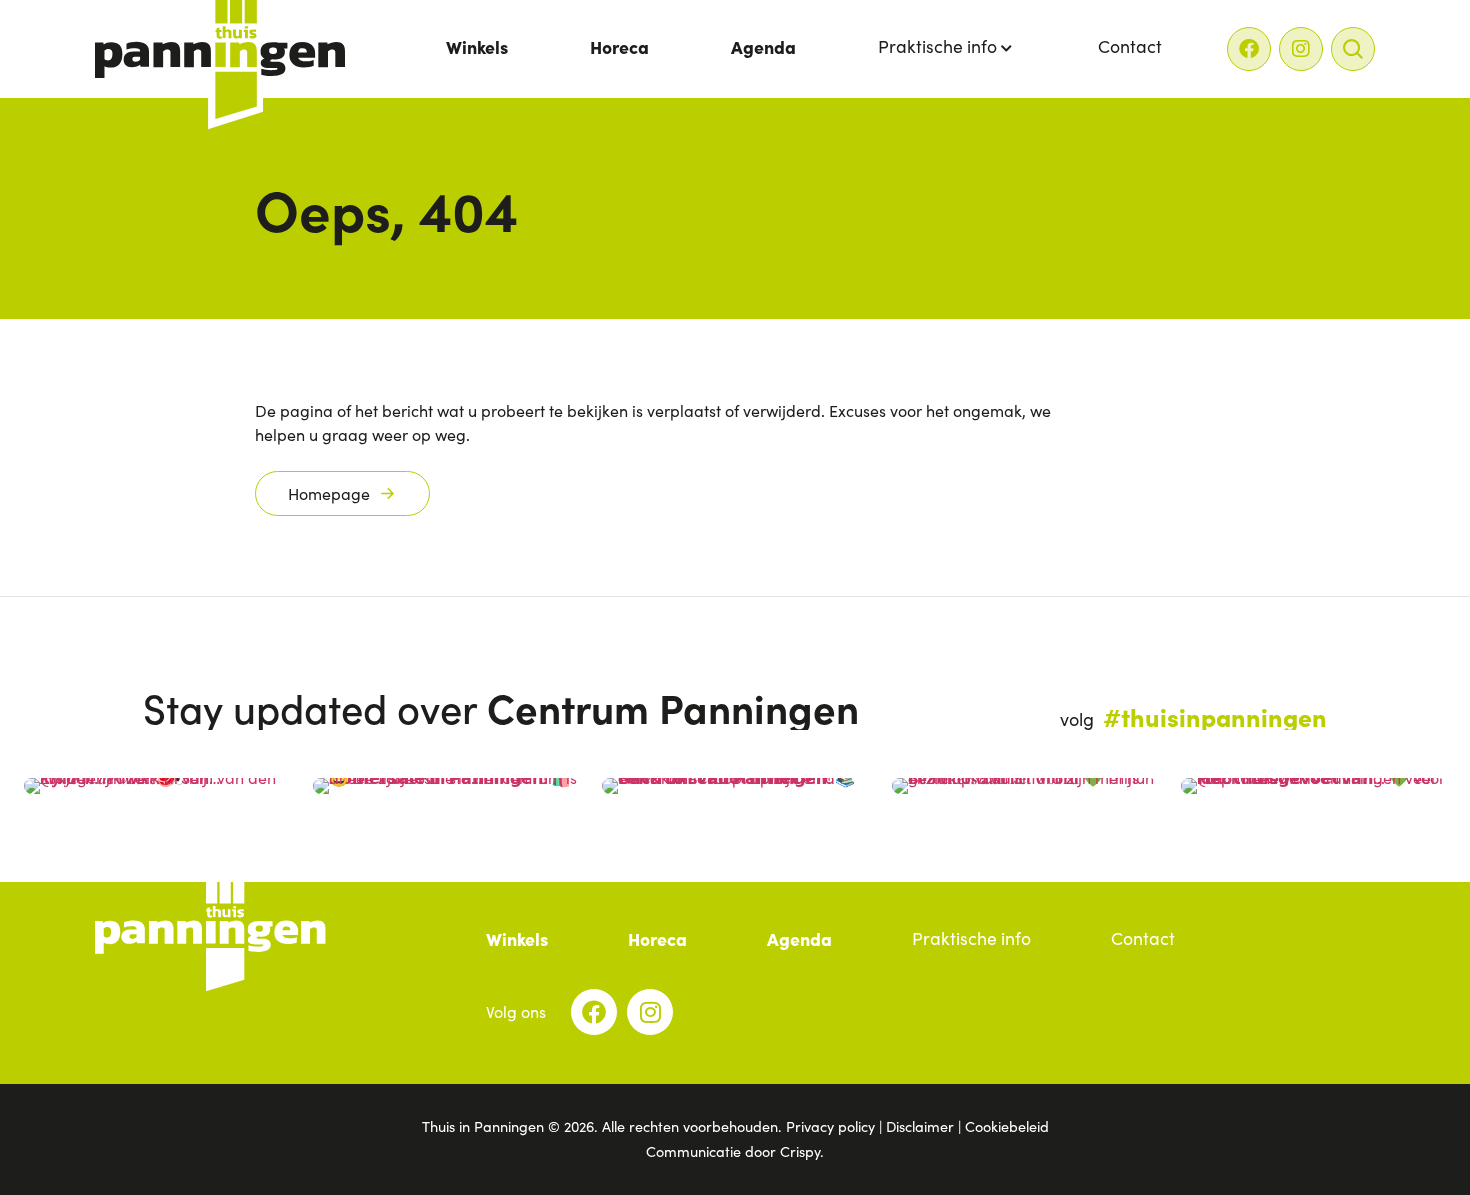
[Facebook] (1249, 49)
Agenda (763, 46)
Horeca (619, 46)
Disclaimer (920, 1126)
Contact (1130, 46)
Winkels (477, 46)
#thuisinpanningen (1215, 716)
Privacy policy (830, 1126)
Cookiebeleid (1007, 1126)
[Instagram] (1301, 49)
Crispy (800, 1151)
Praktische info (937, 46)
